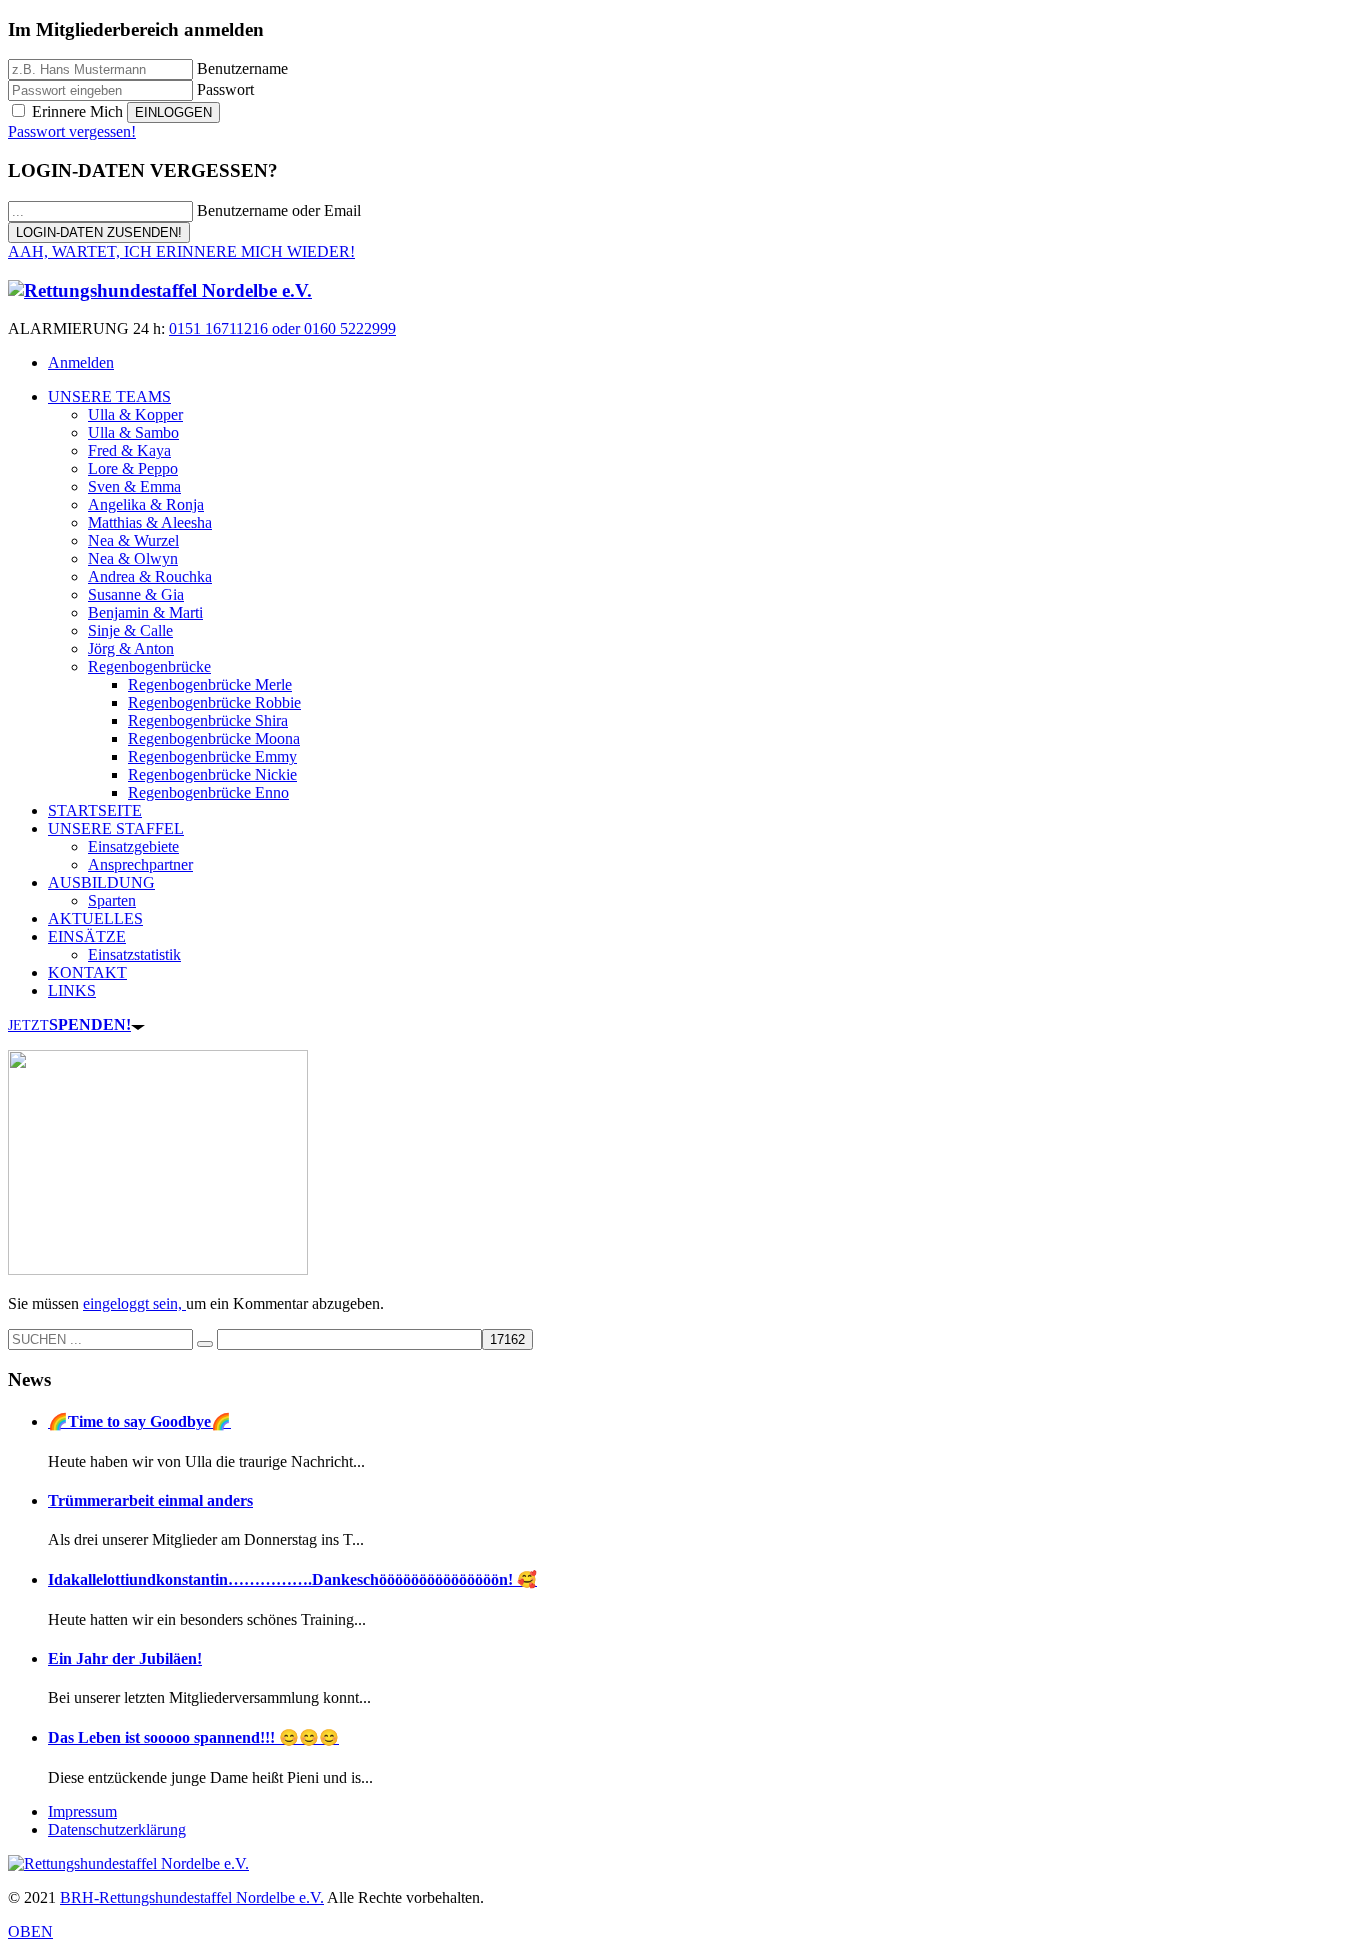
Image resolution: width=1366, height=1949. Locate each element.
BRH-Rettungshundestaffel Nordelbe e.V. (192, 1897)
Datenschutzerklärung (117, 1829)
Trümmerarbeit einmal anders (150, 1500)
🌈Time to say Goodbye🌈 (139, 1421)
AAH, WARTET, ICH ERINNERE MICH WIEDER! (181, 251)
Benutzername (242, 68)
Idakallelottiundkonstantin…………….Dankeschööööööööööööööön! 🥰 (292, 1579)
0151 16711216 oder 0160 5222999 (282, 328)
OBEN (30, 1931)
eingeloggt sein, (134, 1303)
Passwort (225, 89)
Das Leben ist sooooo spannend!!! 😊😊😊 (193, 1737)
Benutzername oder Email (279, 210)
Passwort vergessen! (72, 131)
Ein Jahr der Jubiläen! (125, 1658)
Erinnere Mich (77, 111)
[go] (205, 1344)
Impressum (82, 1811)
